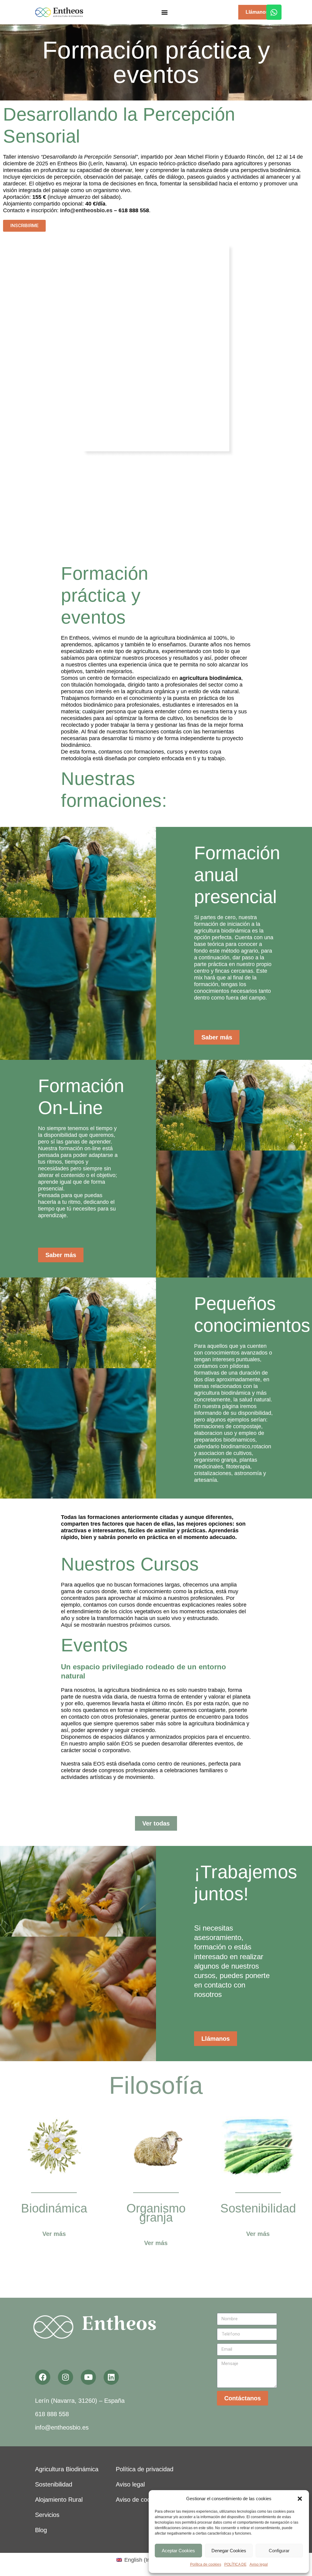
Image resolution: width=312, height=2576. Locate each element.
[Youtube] (88, 2385)
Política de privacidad (145, 2477)
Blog (41, 2538)
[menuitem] (139, 2568)
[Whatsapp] (274, 12)
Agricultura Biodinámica (67, 2477)
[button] (300, 2499)
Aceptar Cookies (178, 2551)
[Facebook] (43, 2385)
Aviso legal (259, 2564)
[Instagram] (66, 2385)
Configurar (279, 2551)
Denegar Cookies (229, 2551)
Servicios (47, 2523)
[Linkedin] (111, 2385)
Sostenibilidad (54, 2492)
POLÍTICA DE (235, 2564)
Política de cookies (206, 2564)
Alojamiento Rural (59, 2507)
